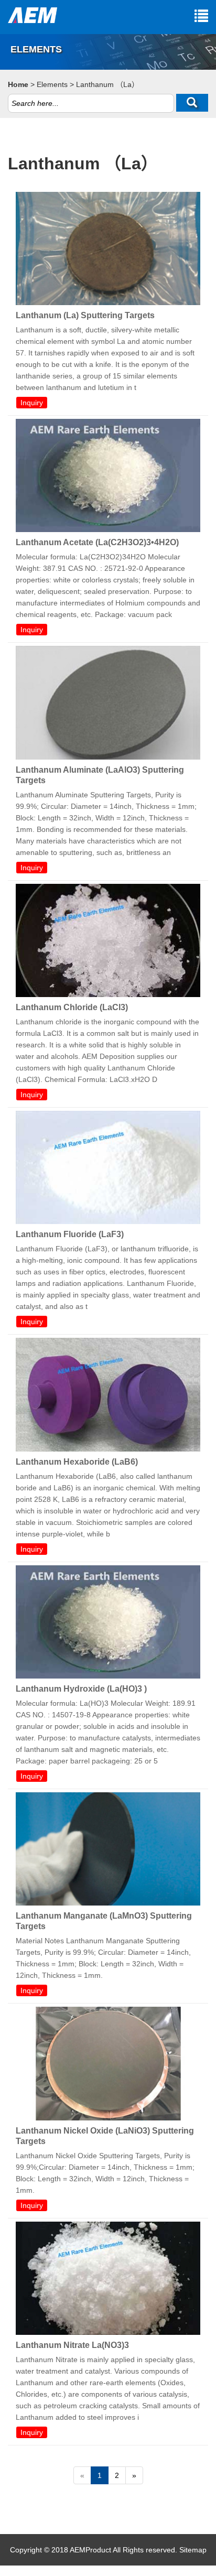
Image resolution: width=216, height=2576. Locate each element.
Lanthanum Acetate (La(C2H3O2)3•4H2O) (97, 542)
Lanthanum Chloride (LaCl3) (72, 1007)
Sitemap (193, 2550)
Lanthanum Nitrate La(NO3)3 (72, 2345)
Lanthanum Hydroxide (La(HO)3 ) (81, 1689)
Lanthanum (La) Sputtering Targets (85, 315)
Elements (52, 84)
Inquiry (32, 403)
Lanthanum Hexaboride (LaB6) (77, 1462)
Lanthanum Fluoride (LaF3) (70, 1234)
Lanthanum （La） (107, 84)
